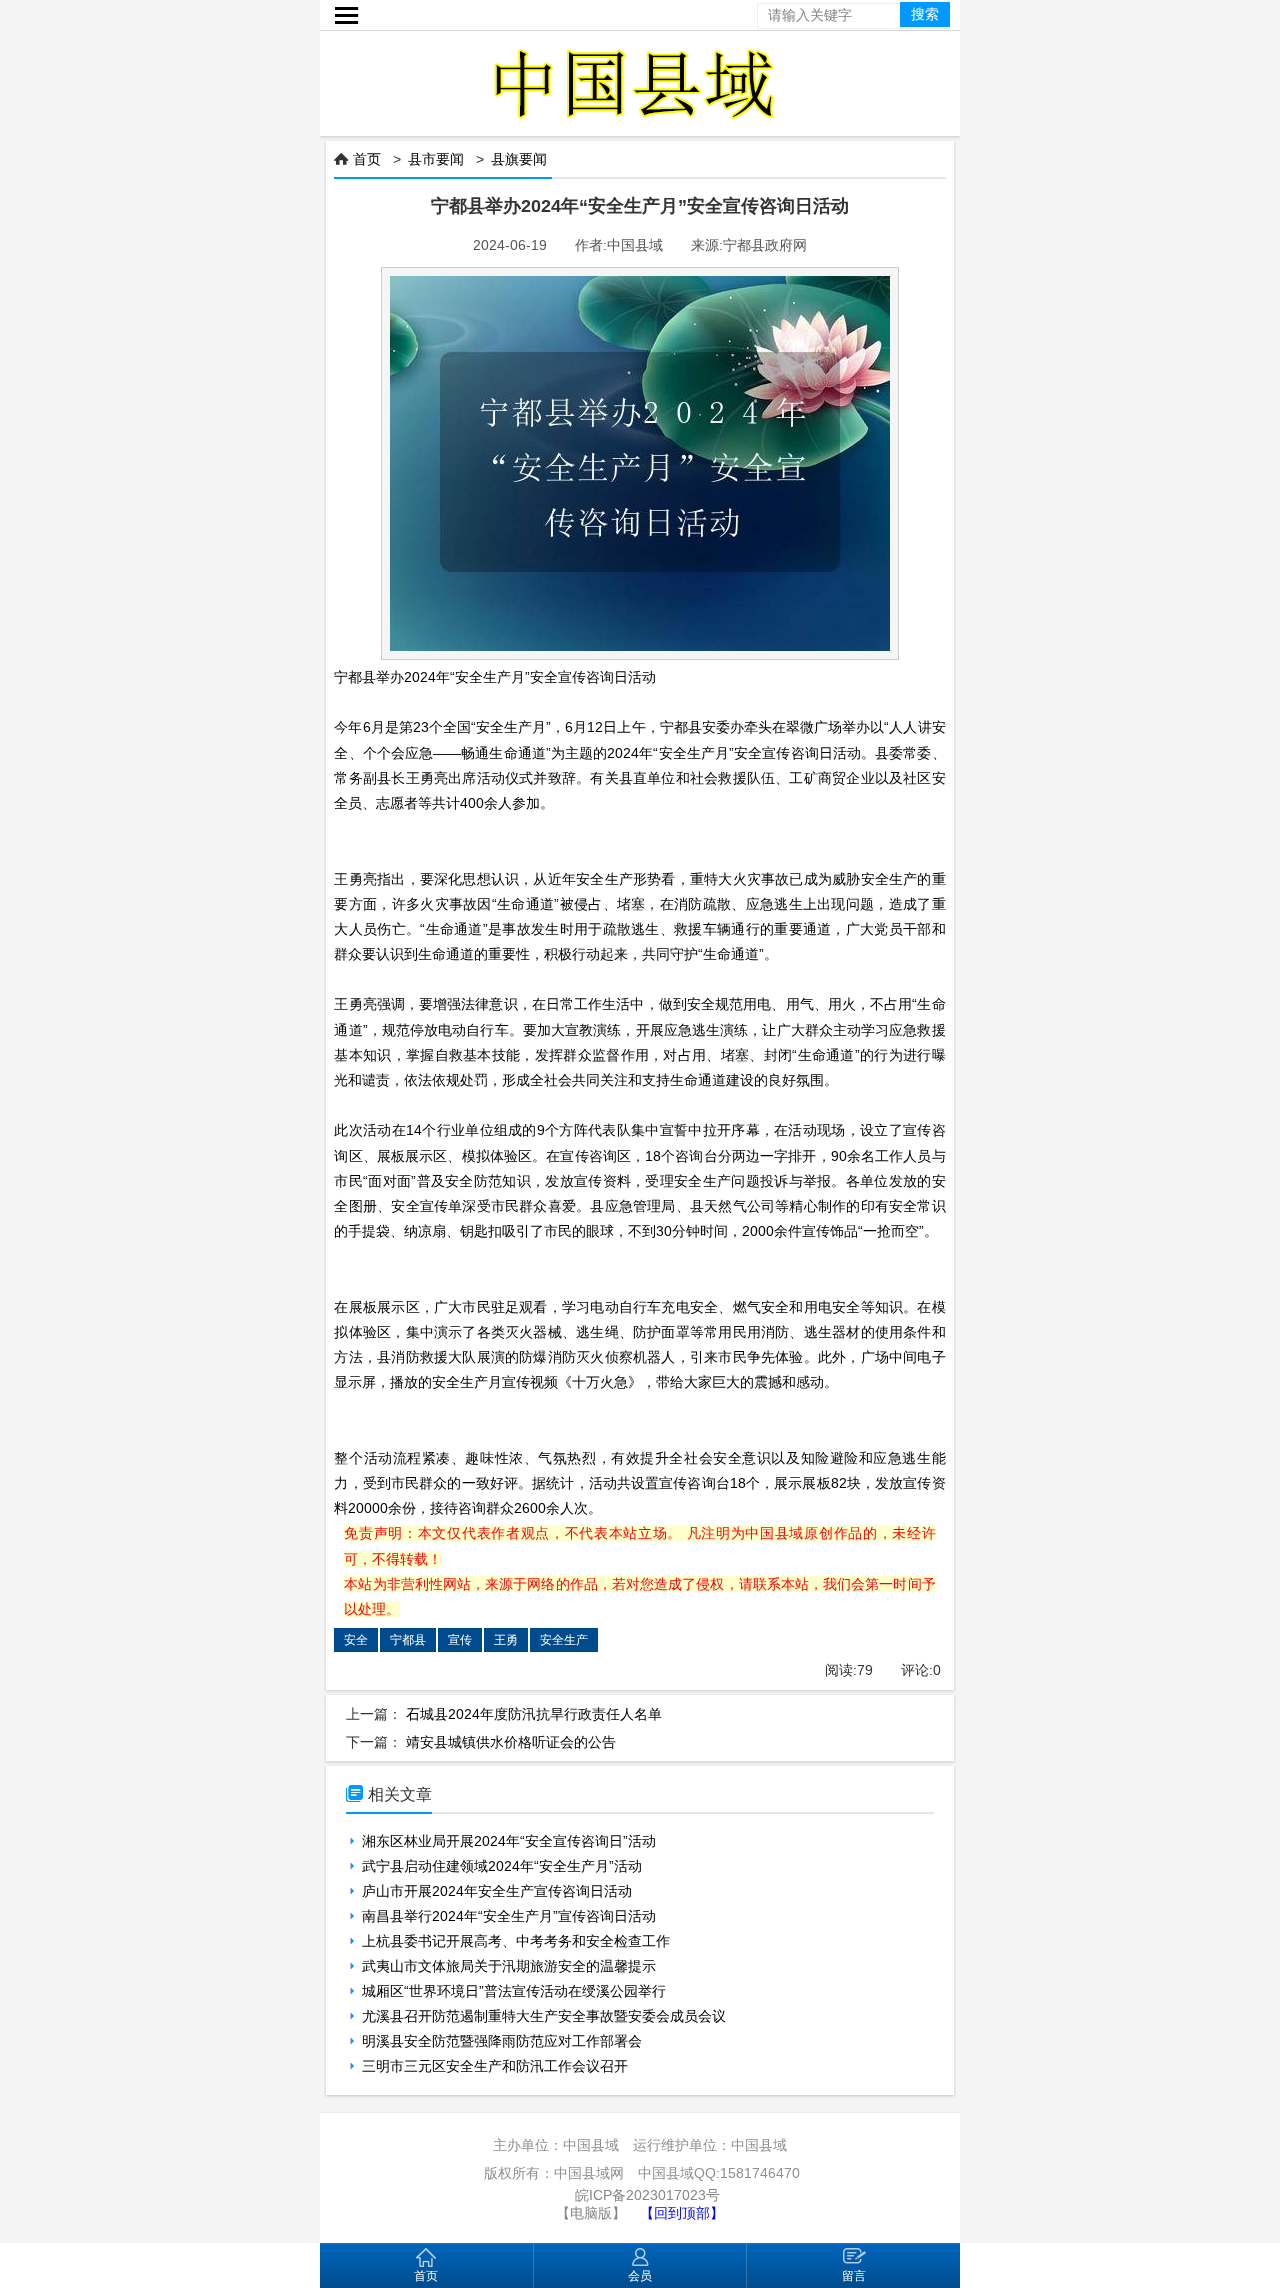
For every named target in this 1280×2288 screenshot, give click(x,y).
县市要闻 (436, 159)
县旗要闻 (519, 159)
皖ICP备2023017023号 (647, 2195)
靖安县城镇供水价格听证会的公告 (511, 1742)
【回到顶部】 (682, 2213)
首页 (367, 159)
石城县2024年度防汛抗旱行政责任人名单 (534, 1714)
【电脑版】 (591, 2213)
